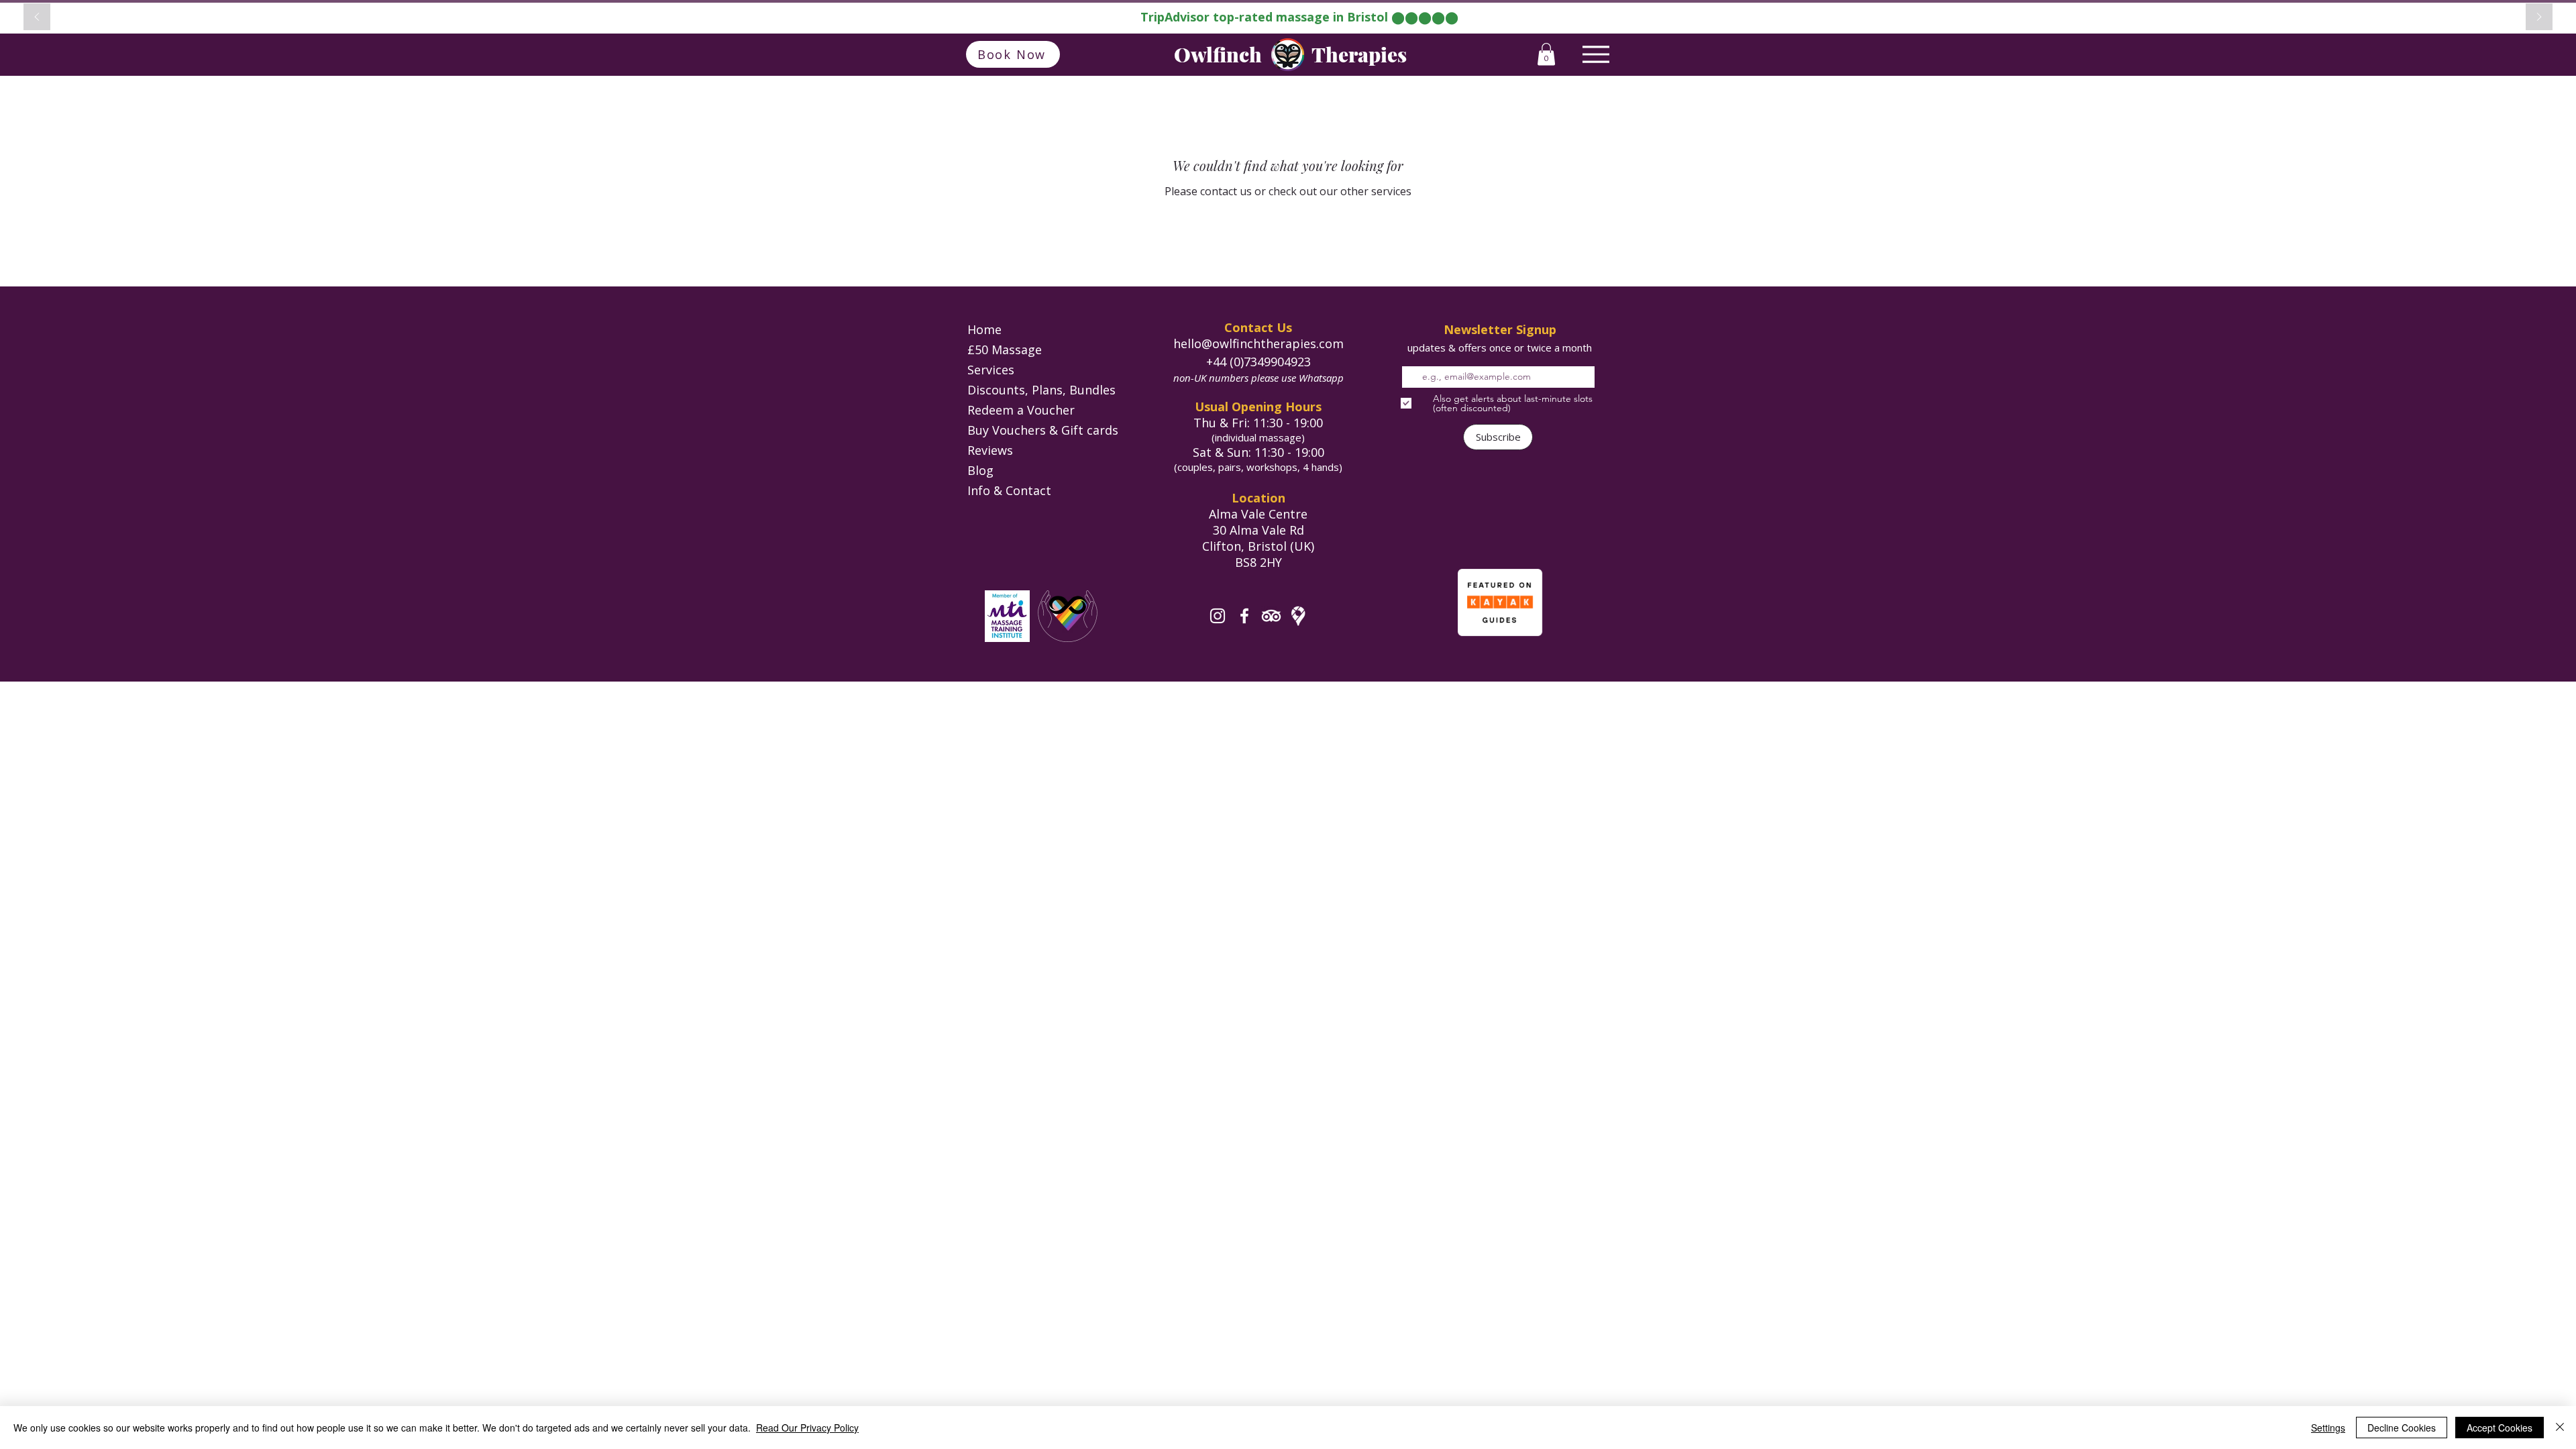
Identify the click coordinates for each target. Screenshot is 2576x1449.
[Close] (2560, 1428)
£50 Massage (1005, 350)
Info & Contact (1009, 490)
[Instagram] (1218, 616)
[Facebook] (1244, 616)
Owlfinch (1218, 54)
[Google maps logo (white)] (1298, 616)
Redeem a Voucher (1021, 410)
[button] (1546, 54)
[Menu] (1596, 54)
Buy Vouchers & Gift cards (1043, 430)
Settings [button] (2328, 1428)
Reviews (990, 450)
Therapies (1359, 54)
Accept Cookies (2500, 1428)
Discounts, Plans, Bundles (1041, 390)
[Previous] (37, 18)
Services (991, 370)
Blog (980, 470)
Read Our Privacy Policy (807, 1428)
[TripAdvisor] (1271, 616)
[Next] (2539, 18)
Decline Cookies (2402, 1428)
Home (984, 329)
